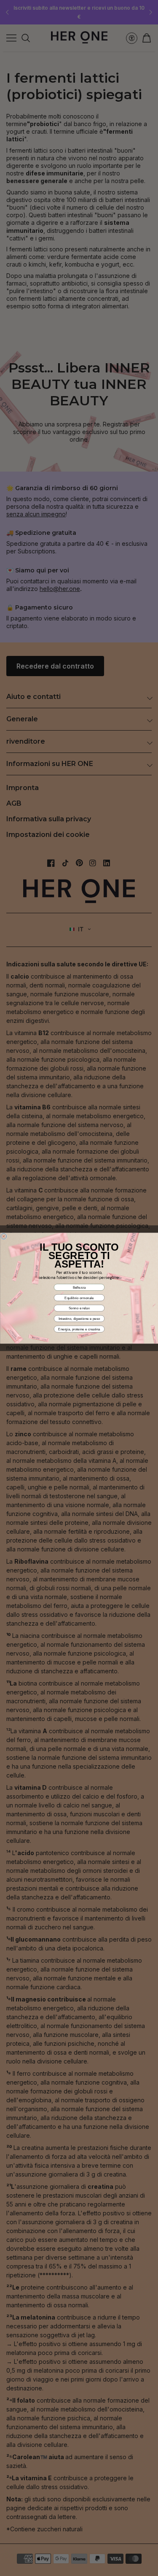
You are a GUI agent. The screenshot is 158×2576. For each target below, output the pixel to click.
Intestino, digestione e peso (79, 1318)
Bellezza (79, 1287)
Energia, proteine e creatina (79, 1329)
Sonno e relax (79, 1308)
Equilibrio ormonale (79, 1298)
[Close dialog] (4, 1236)
